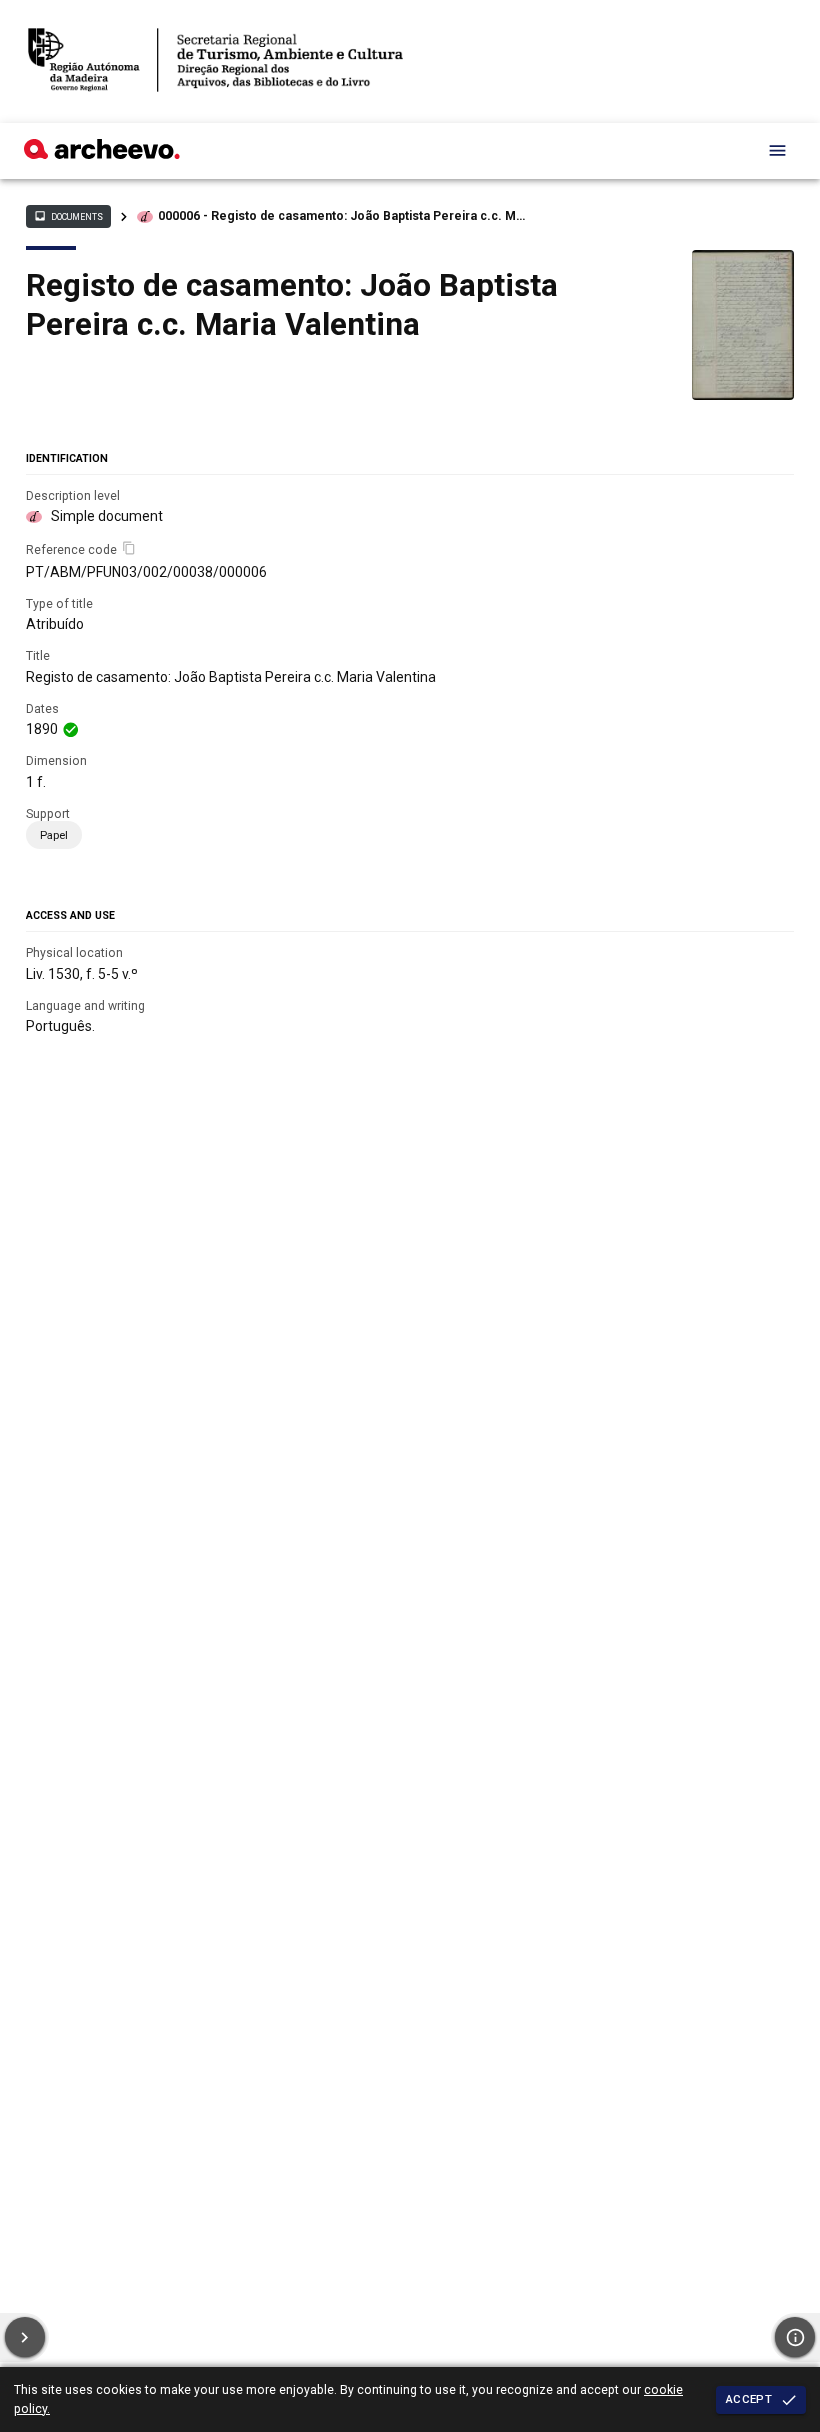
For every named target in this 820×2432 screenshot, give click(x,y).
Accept (749, 2399)
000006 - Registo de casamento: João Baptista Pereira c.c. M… (341, 216)
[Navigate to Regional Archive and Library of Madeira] (215, 61)
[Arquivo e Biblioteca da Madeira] (102, 154)
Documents (68, 216)
